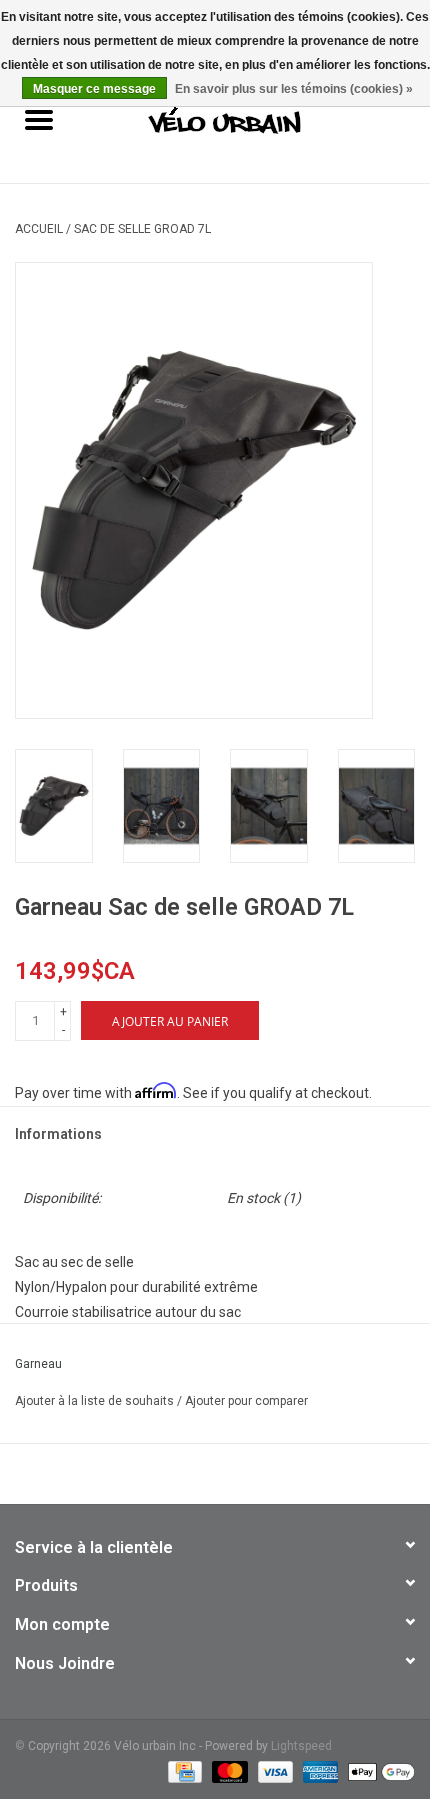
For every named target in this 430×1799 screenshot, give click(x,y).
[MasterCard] (227, 1771)
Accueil (39, 229)
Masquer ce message (94, 89)
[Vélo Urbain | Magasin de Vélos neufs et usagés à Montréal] (254, 122)
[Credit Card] (183, 1771)
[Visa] (273, 1771)
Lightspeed (301, 1746)
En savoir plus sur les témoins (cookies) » (294, 89)
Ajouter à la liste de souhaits (96, 1401)
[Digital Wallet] (378, 1771)
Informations (58, 1134)
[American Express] (318, 1771)
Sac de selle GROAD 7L (142, 229)
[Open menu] (39, 119)
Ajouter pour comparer (246, 1401)
